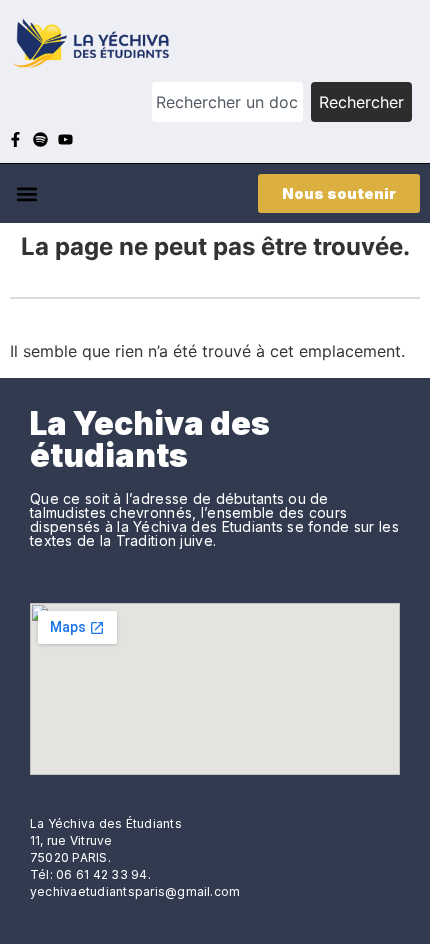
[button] (26, 193)
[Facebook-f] (15, 139)
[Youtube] (65, 139)
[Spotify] (40, 139)
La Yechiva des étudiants (150, 439)
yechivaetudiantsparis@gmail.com (135, 891)
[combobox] (227, 102)
